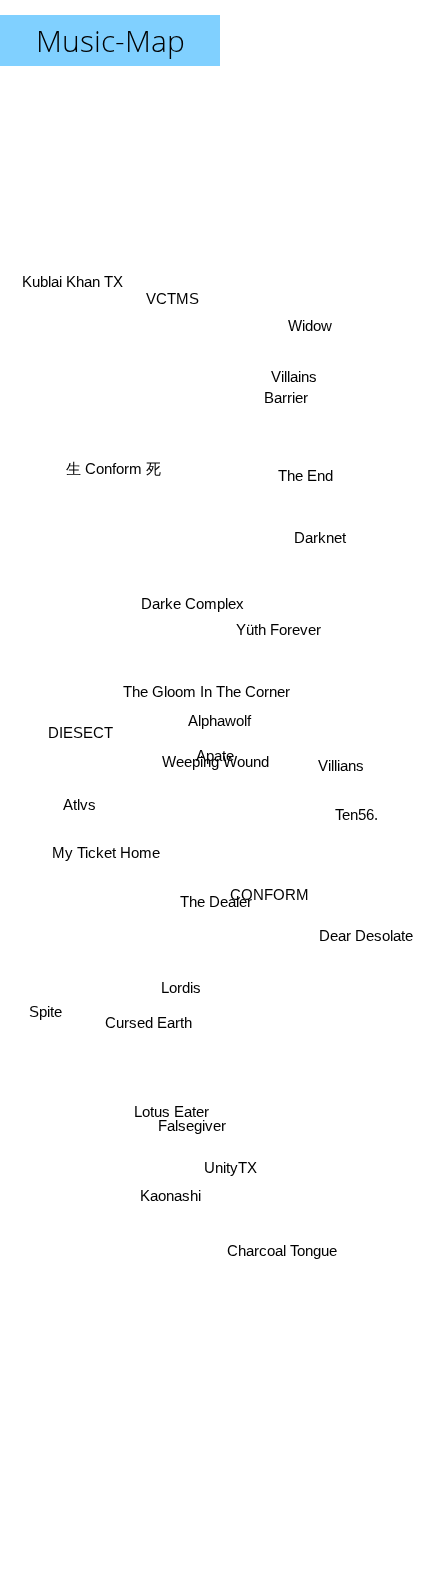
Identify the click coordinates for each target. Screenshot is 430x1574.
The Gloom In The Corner (206, 686)
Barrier (285, 392)
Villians (345, 674)
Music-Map (110, 40)
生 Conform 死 (112, 475)
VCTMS (169, 298)
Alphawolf (221, 717)
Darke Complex (203, 556)
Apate (213, 769)
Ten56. (355, 814)
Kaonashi (171, 1192)
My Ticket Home (107, 872)
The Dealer (217, 904)
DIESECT (80, 736)
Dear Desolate (359, 986)
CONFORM (266, 919)
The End (307, 495)
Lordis (181, 996)
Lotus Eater (169, 1107)
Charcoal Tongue (276, 1261)
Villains (296, 373)
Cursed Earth (148, 1033)
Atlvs (79, 797)
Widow (314, 328)
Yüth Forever (276, 619)
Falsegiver (195, 1130)
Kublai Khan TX (75, 276)
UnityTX (232, 1164)
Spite (45, 1014)
